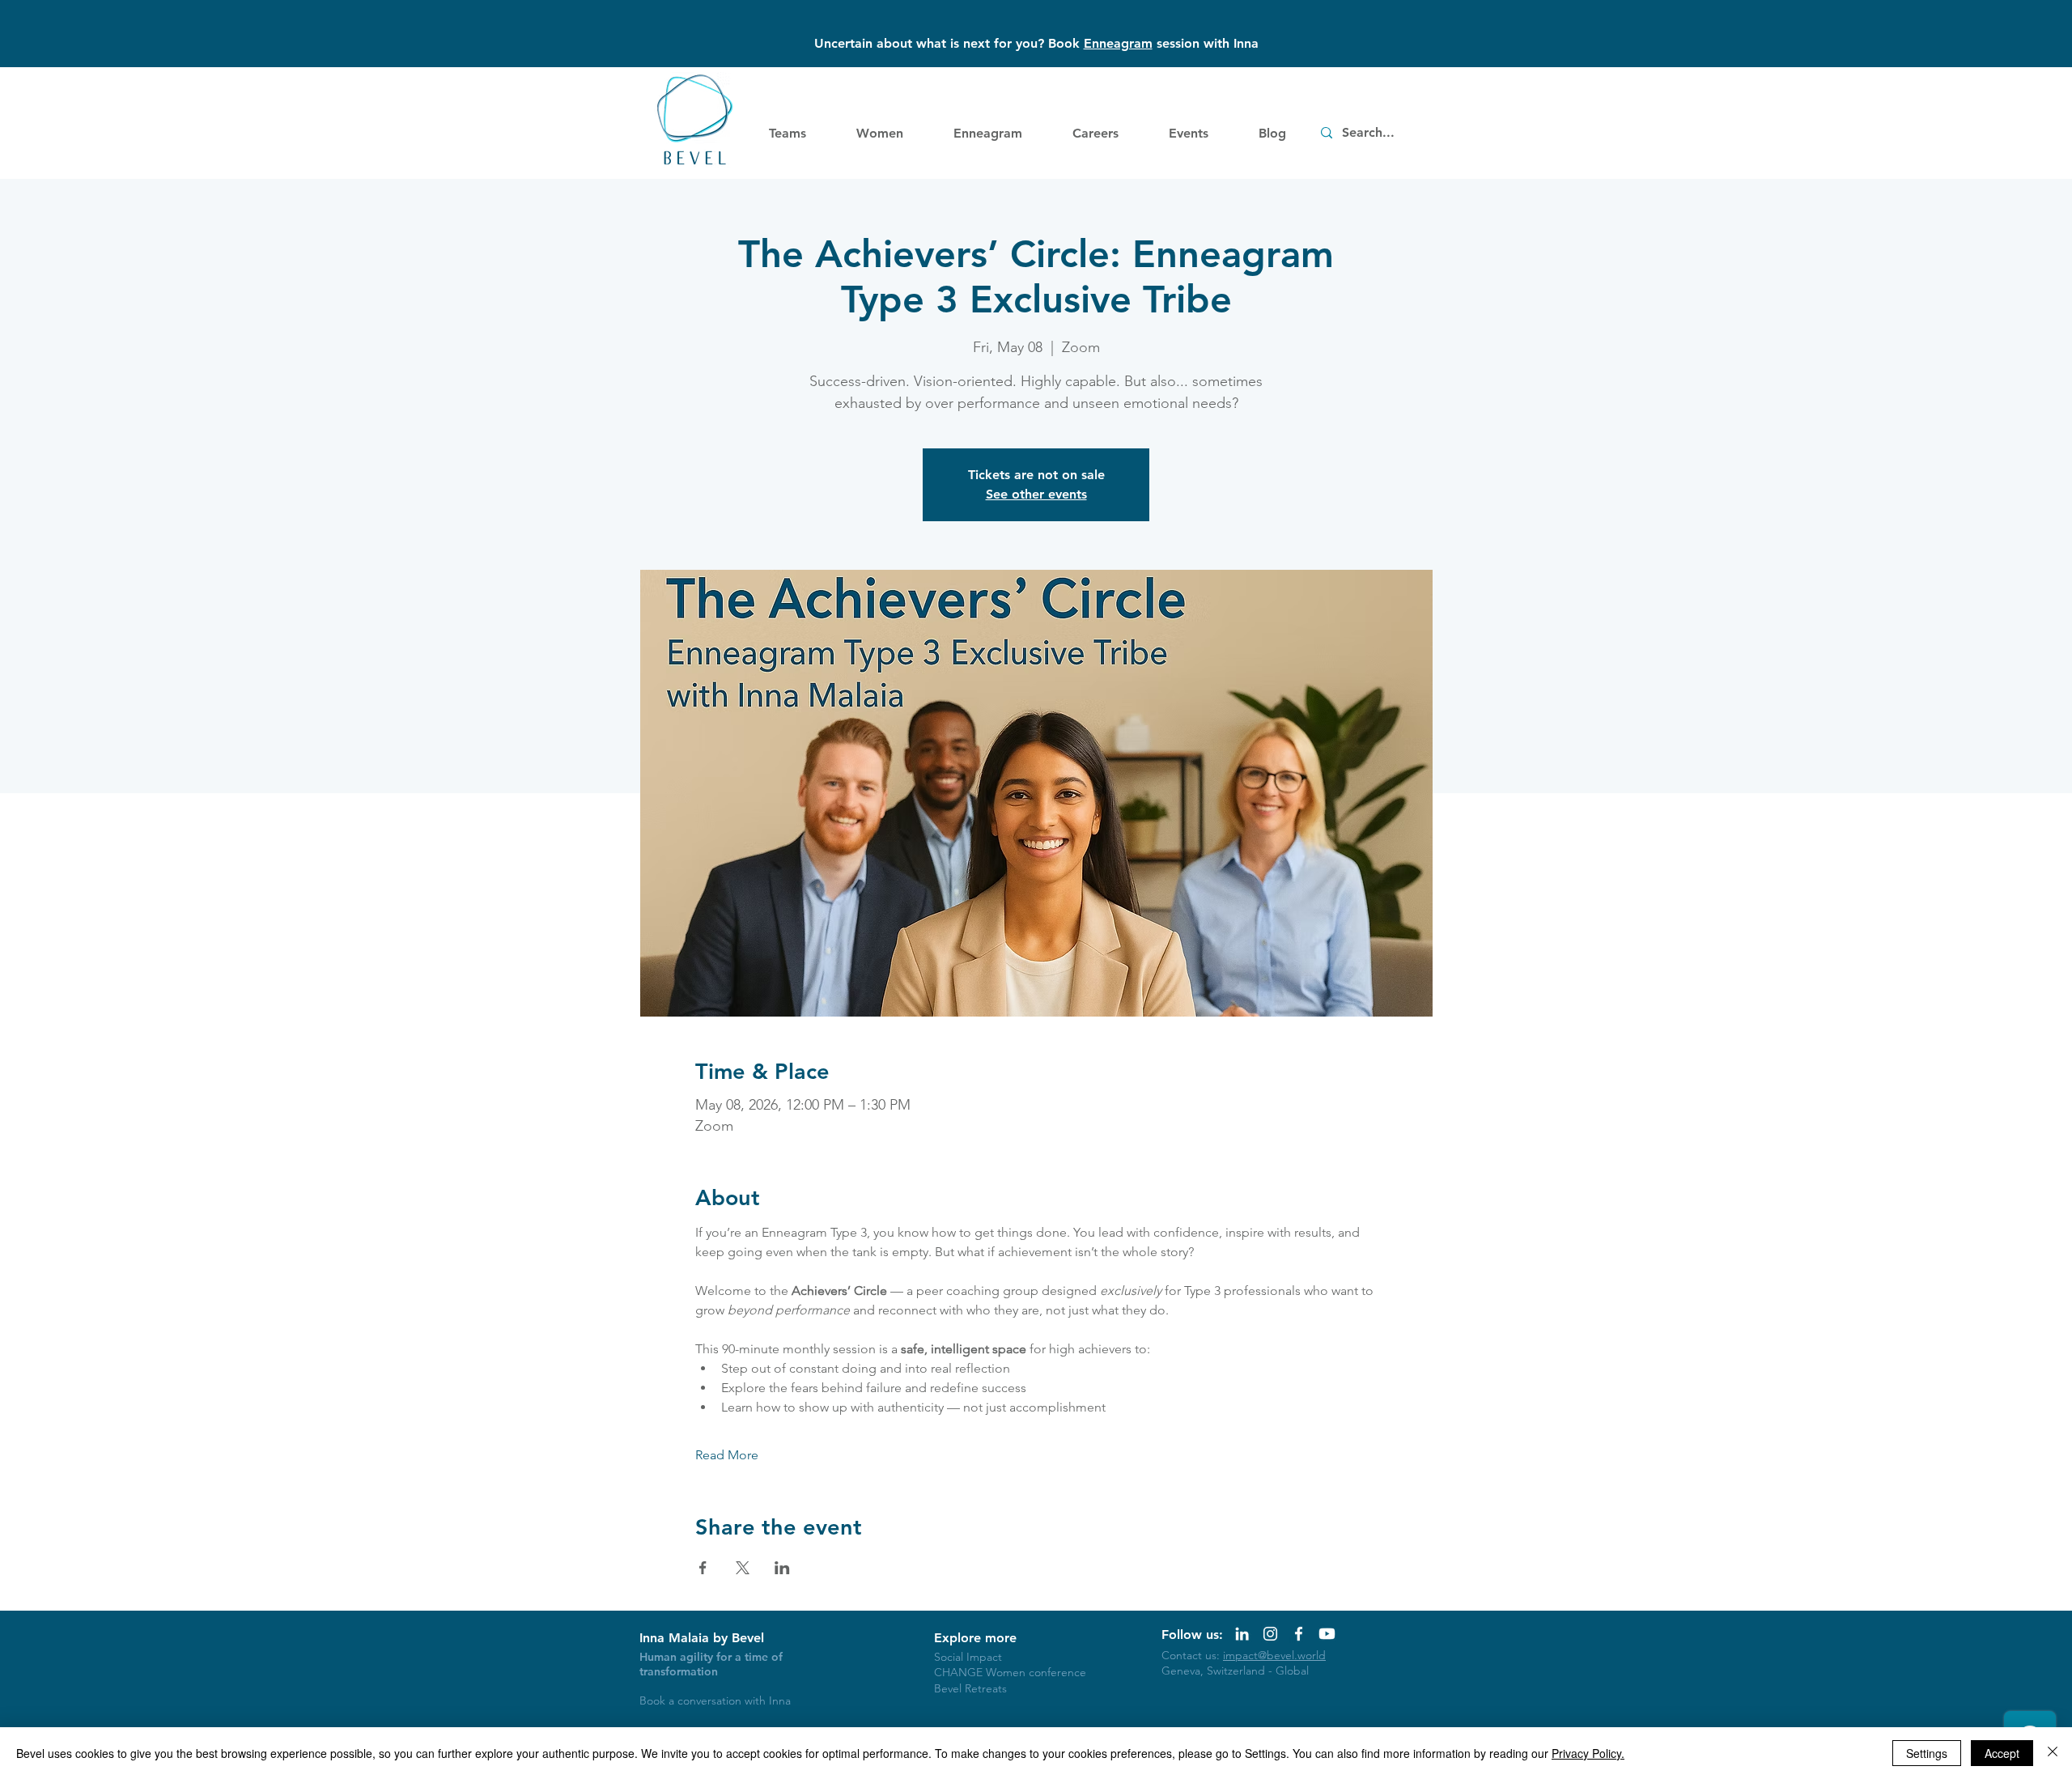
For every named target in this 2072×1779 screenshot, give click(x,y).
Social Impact (968, 1657)
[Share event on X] (743, 1568)
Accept (2002, 1753)
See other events (1036, 494)
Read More (727, 1455)
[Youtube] (1327, 1634)
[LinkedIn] (1242, 1634)
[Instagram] (1270, 1634)
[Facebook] (1299, 1634)
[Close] (2053, 1753)
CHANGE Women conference (1010, 1672)
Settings (1927, 1753)
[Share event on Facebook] (703, 1568)
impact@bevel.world (1274, 1655)
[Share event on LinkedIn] (782, 1568)
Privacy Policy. (1588, 1753)
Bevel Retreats (970, 1688)
